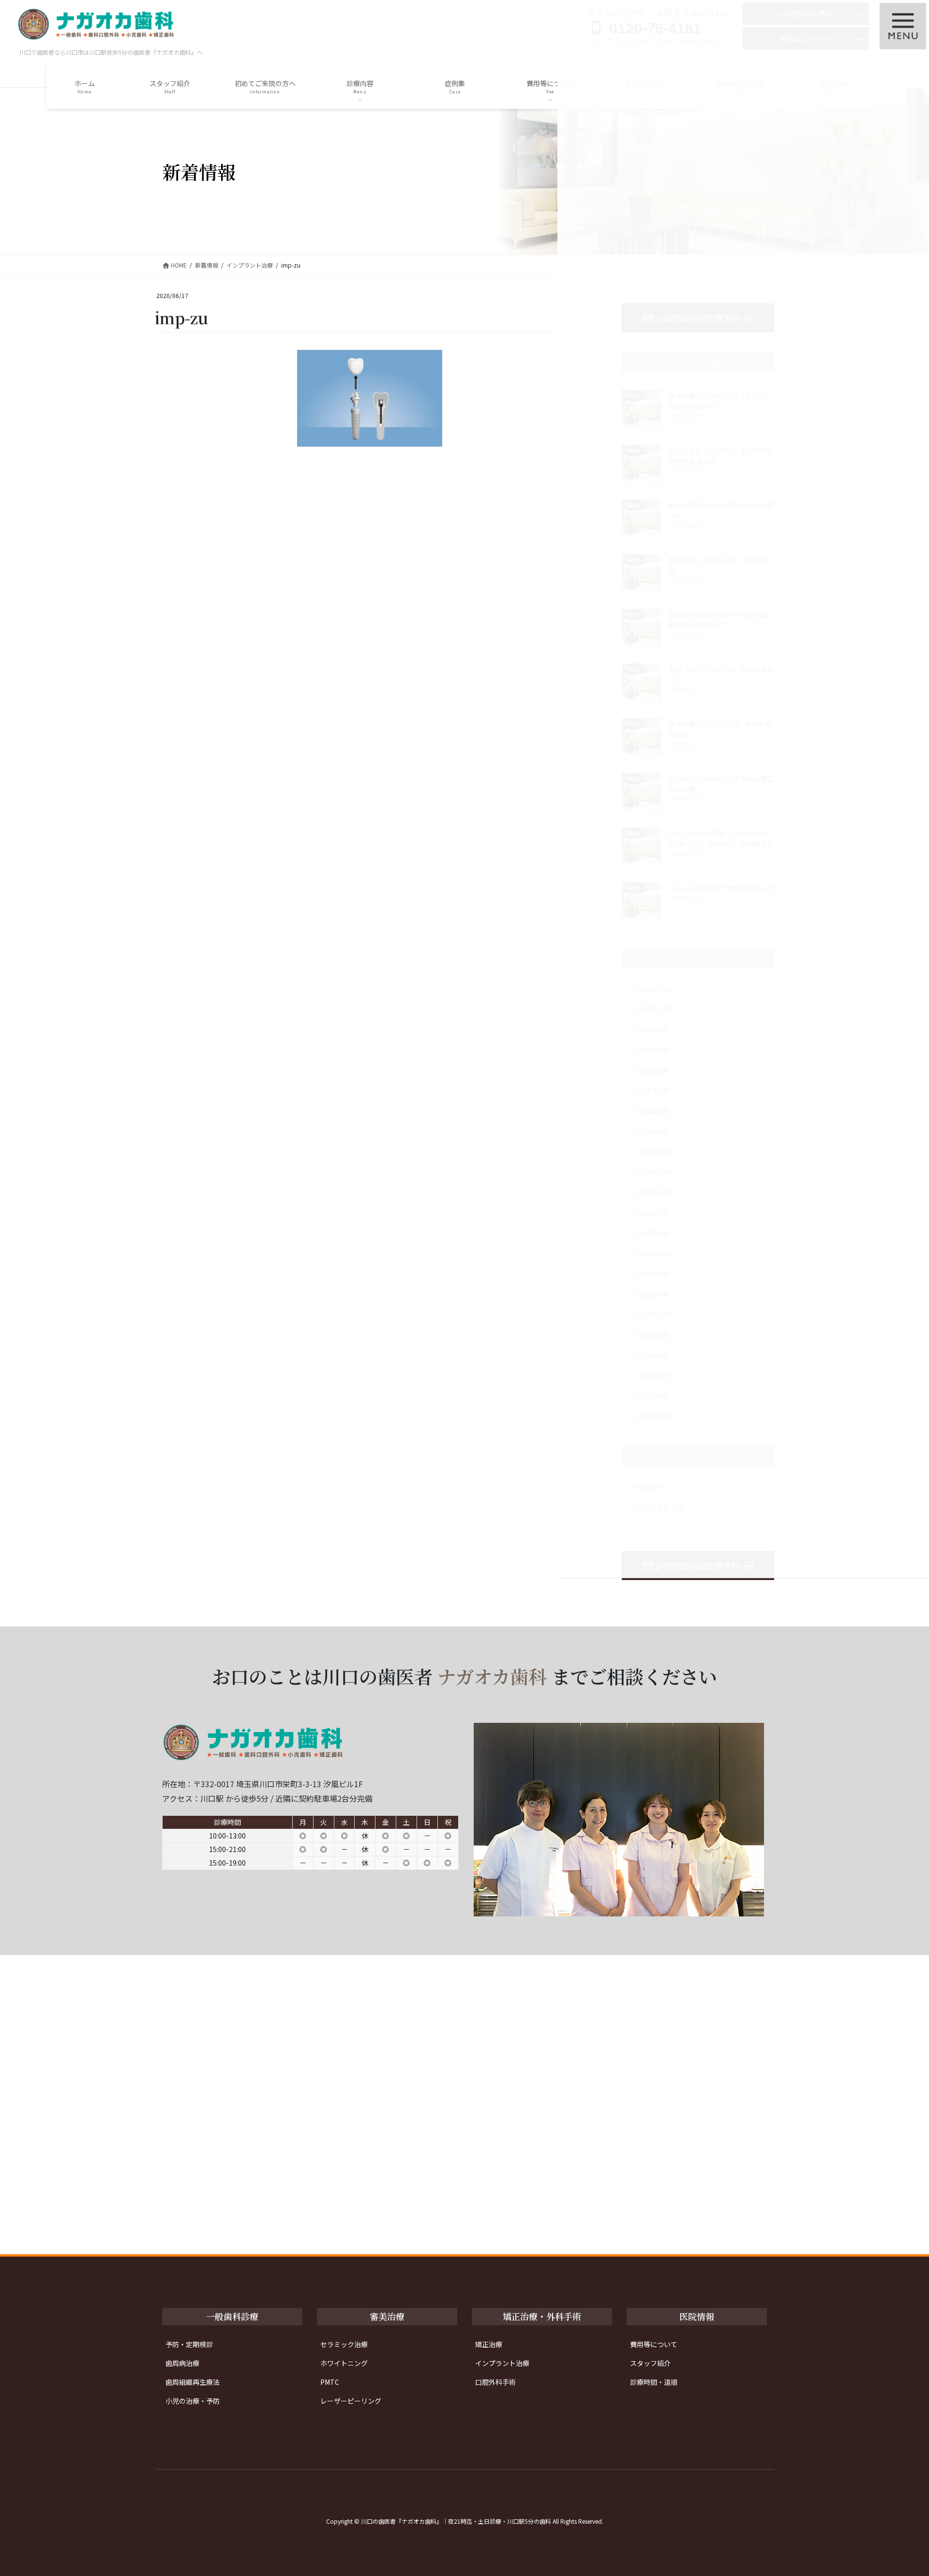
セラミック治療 (344, 2344)
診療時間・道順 (654, 2382)
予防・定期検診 (189, 2344)
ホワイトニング (344, 2363)
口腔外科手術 (495, 2382)
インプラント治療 (502, 2363)
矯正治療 (489, 2344)
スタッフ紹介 (650, 2363)
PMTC (330, 2382)
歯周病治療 (182, 2363)
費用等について (654, 2344)
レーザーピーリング (351, 2401)
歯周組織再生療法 (193, 2382)
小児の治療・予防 (193, 2401)
